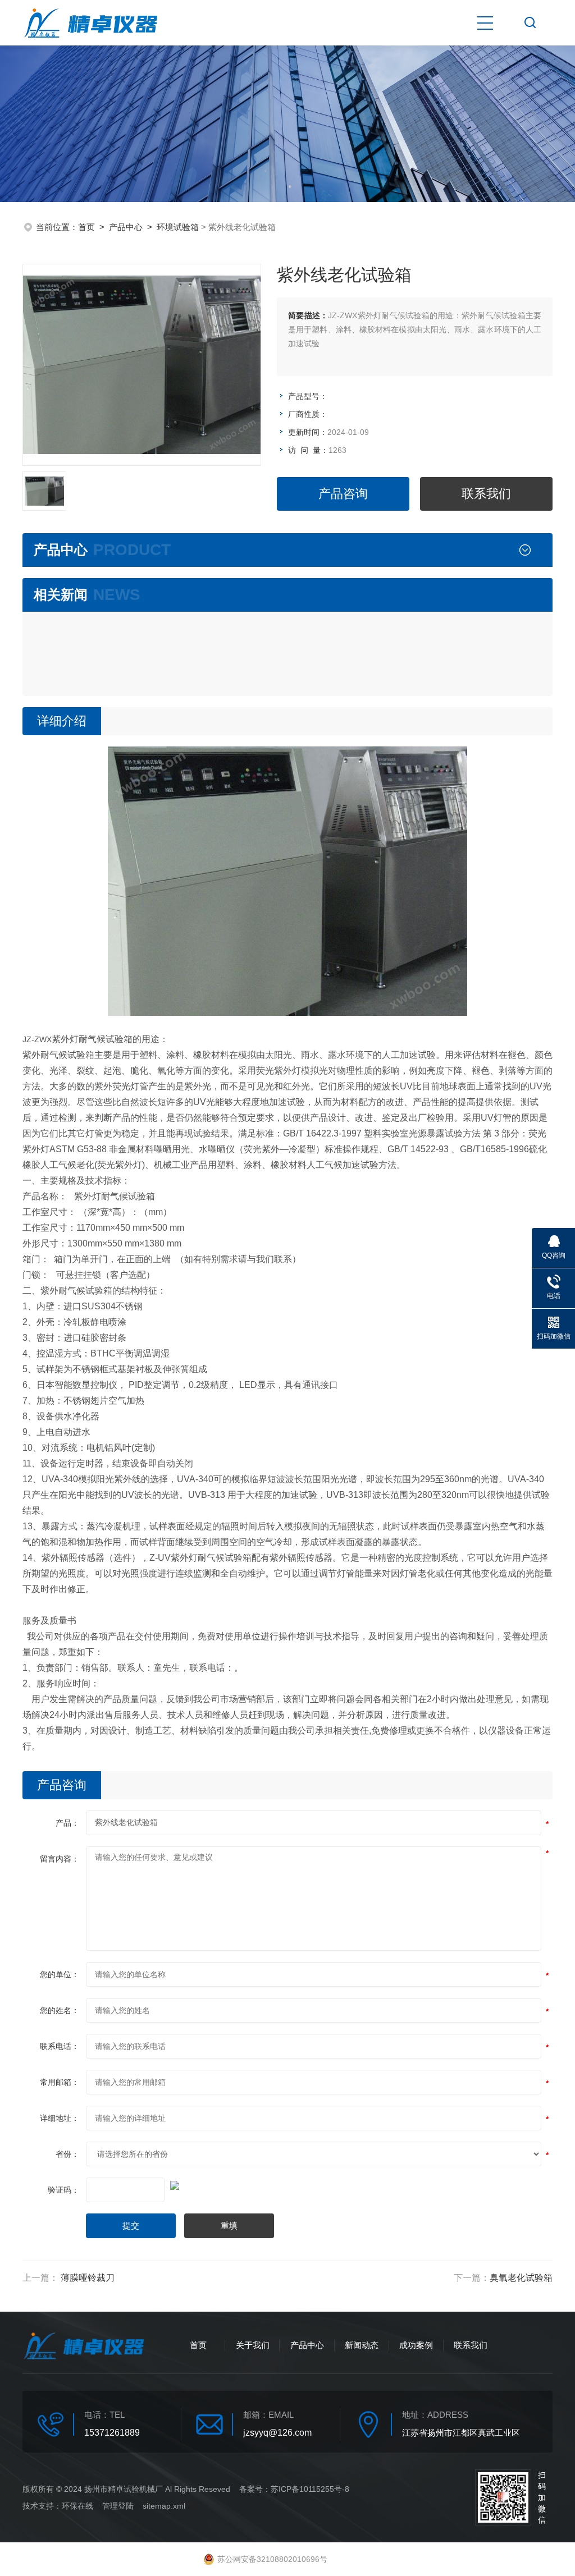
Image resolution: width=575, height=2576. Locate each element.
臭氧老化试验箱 (521, 2278)
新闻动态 (362, 2345)
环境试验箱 (178, 227)
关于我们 (253, 2345)
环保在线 (77, 2506)
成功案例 (416, 2345)
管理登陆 (118, 2506)
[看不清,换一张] (287, 2184)
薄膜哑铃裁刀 (88, 2278)
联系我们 (486, 494)
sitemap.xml (164, 2506)
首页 (86, 227)
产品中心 (126, 227)
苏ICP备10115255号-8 (310, 2489)
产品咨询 (343, 494)
